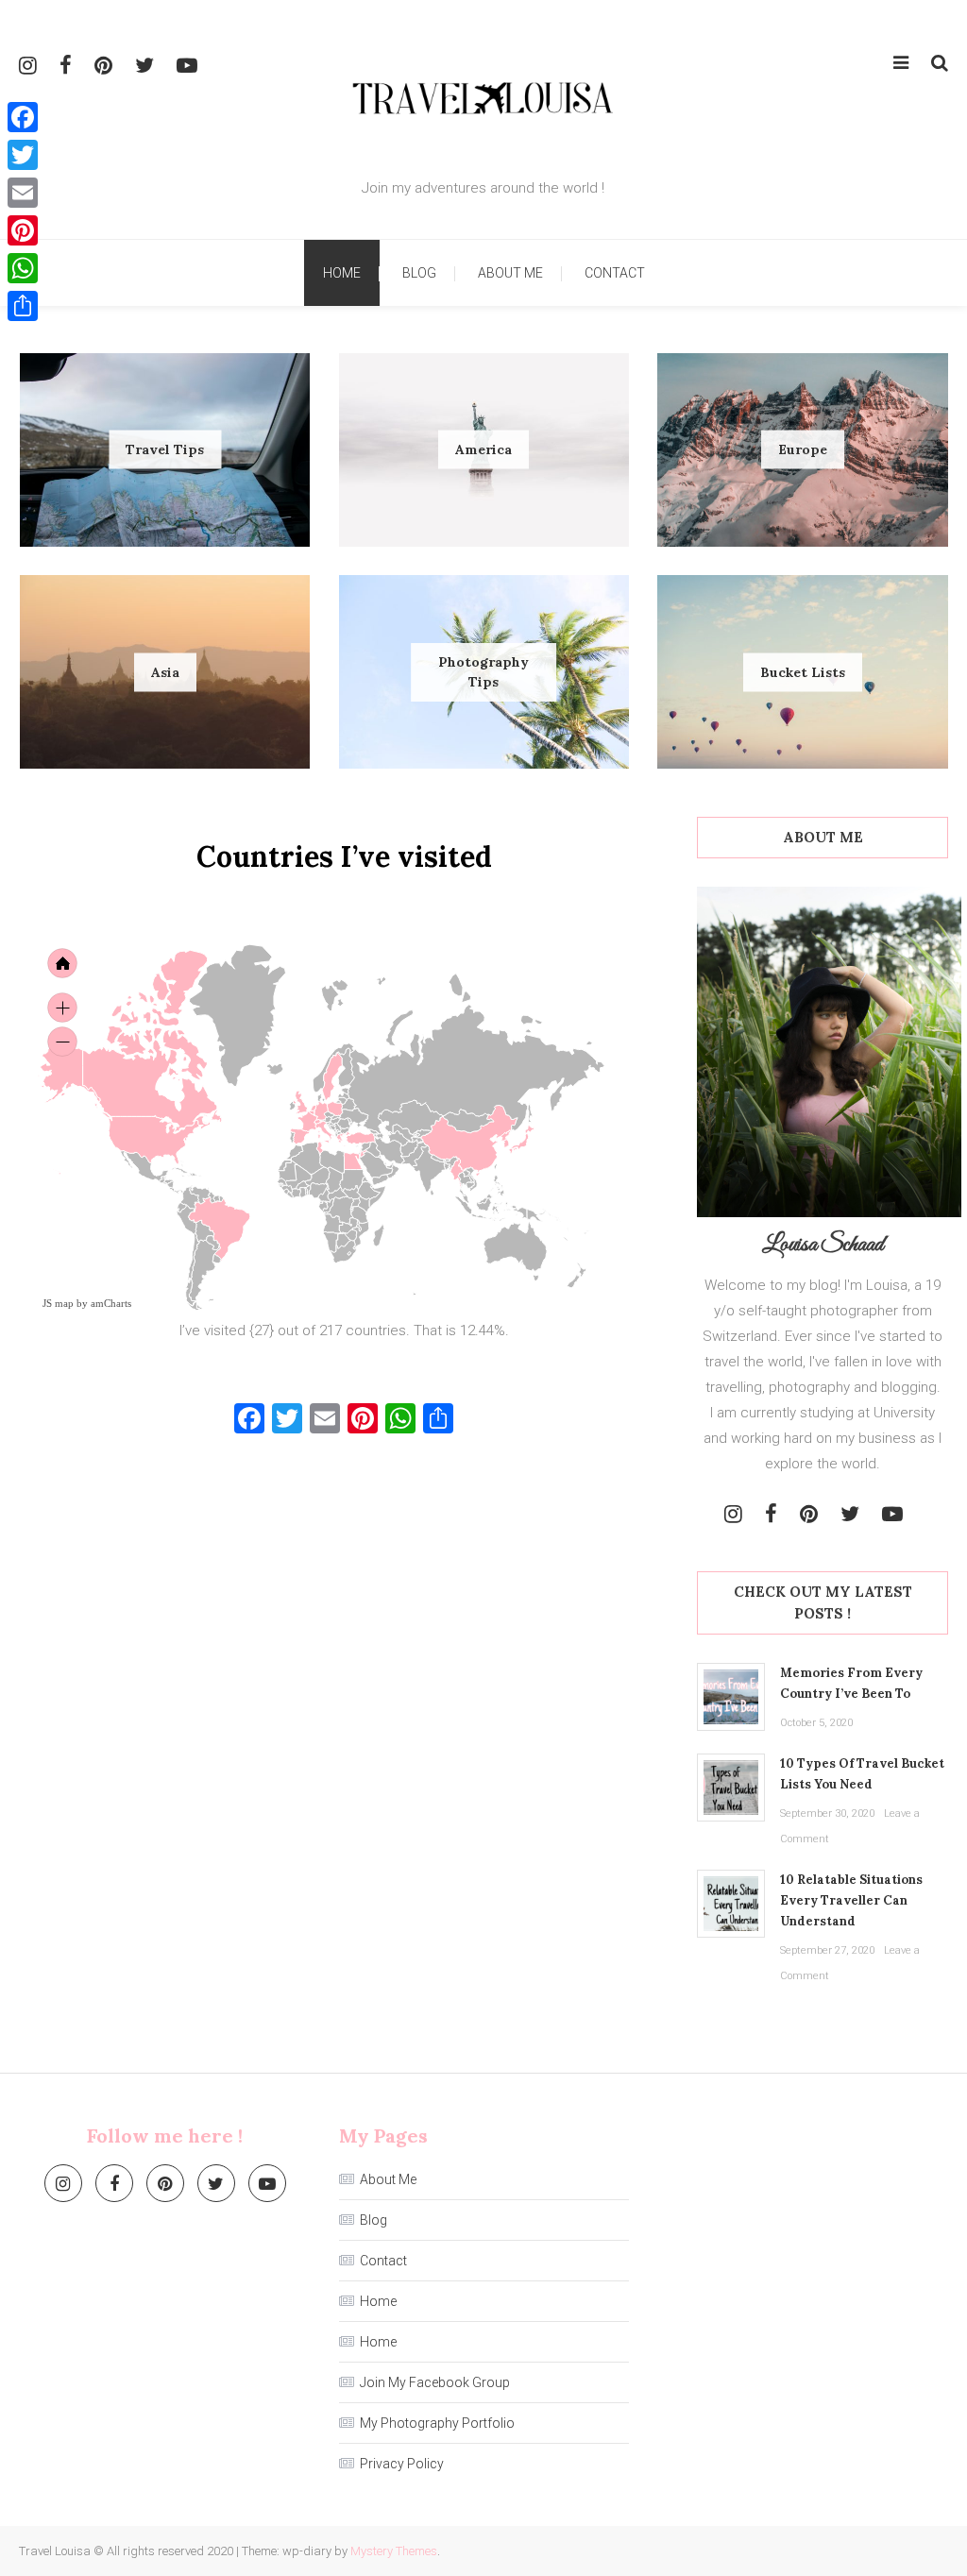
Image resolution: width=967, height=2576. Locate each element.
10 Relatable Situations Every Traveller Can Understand (851, 1900)
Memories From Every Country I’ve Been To (851, 1683)
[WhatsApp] (23, 268)
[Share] (23, 306)
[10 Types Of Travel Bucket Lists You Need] (731, 1788)
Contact (615, 273)
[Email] (23, 193)
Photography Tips (483, 672)
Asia (165, 671)
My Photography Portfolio (437, 2423)
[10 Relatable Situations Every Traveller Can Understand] (731, 1904)
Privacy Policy (402, 2464)
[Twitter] (23, 155)
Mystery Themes (394, 2551)
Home (342, 273)
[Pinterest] (23, 230)
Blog (419, 273)
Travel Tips (165, 449)
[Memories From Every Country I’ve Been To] (731, 1697)
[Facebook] (23, 117)
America (483, 449)
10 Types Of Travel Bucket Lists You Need (862, 1774)
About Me (510, 273)
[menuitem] (390, 1165)
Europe (803, 449)
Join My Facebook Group (435, 2382)
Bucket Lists (803, 671)
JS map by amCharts (87, 1303)
